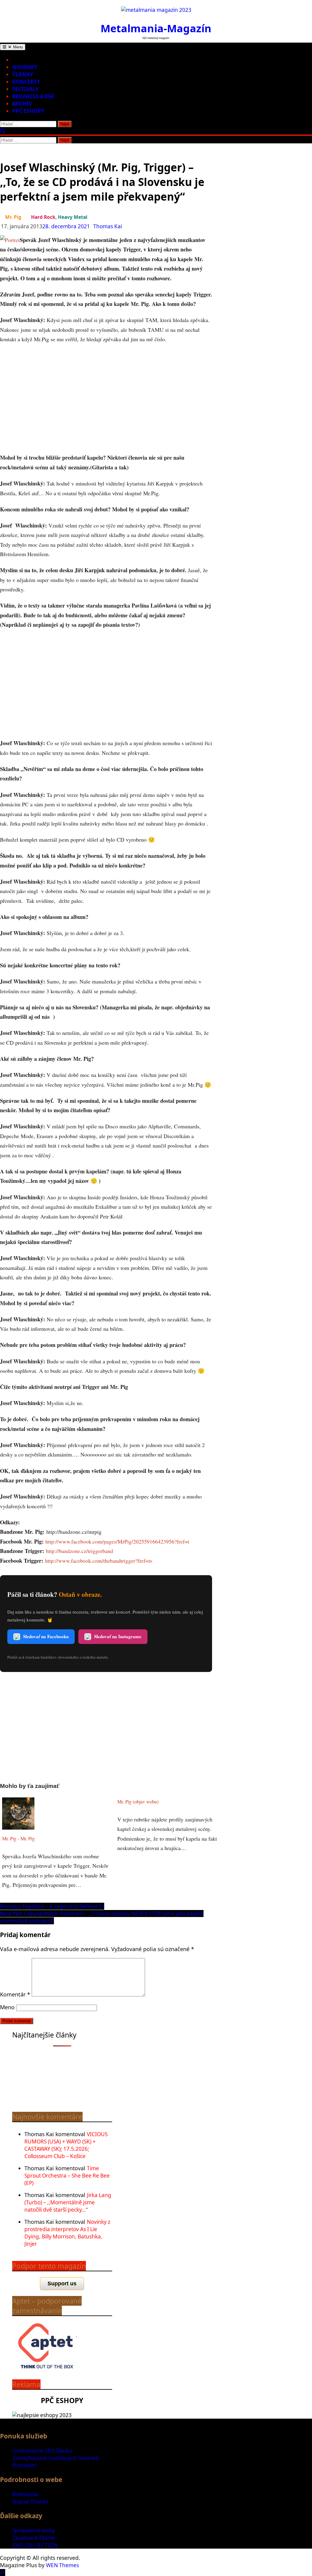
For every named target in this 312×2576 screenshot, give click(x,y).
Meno (7, 2007)
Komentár (15, 1994)
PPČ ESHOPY (28, 111)
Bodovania (25, 2494)
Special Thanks (30, 2502)
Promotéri (24, 2465)
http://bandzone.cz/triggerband (80, 1551)
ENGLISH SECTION (35, 2545)
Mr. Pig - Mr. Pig (18, 1838)
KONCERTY (26, 82)
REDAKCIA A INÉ (33, 96)
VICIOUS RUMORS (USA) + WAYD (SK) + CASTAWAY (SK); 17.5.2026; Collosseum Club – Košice (66, 2145)
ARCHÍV (22, 104)
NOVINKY (25, 67)
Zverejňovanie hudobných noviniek (55, 2458)
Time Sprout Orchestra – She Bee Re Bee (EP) (67, 2176)
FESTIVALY (26, 89)
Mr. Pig (13, 217)
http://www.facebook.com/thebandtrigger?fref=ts (99, 1561)
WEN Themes (62, 2565)
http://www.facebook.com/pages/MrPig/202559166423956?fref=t (117, 1541)
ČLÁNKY (23, 74)
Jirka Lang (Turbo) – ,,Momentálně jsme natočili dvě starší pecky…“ (68, 2202)
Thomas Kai (108, 226)
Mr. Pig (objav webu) (138, 1802)
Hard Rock (43, 217)
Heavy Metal (73, 217)
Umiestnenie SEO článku (42, 2451)
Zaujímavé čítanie (34, 2538)
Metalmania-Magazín (156, 28)
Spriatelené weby (34, 2530)
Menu (17, 47)
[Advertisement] (106, 399)
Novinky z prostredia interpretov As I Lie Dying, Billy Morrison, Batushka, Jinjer (67, 2233)
